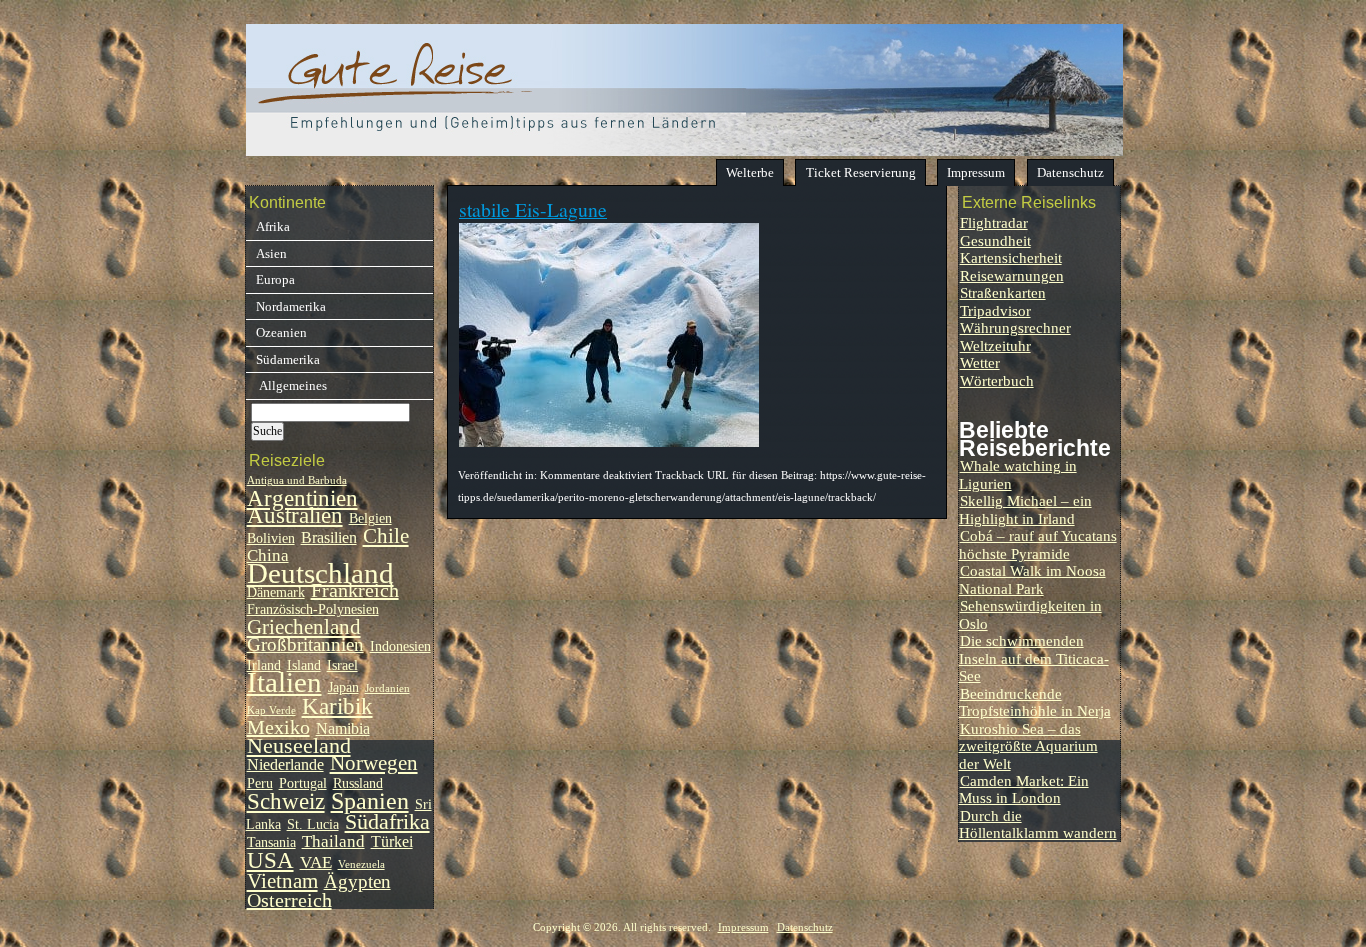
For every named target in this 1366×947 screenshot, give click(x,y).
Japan (343, 687)
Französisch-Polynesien (313, 609)
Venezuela (361, 864)
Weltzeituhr (995, 345)
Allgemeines (291, 385)
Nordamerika (291, 306)
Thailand (333, 841)
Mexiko (278, 727)
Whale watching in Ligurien (1018, 474)
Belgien (370, 518)
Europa (275, 279)
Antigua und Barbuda (297, 480)
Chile (386, 536)
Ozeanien (281, 332)
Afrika (273, 226)
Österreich (289, 900)
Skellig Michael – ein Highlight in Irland (1025, 509)
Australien (295, 515)
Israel (342, 665)
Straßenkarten (1003, 292)
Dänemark (276, 592)
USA (270, 860)
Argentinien (302, 498)
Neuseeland (299, 746)
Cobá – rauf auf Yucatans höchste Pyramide (1038, 544)
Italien (284, 682)
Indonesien (400, 646)
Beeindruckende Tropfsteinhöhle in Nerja (1035, 702)
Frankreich (355, 590)
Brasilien (329, 537)
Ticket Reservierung (861, 172)
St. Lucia (313, 824)
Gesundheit (995, 240)
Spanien (370, 800)
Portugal (303, 783)
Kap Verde (271, 710)
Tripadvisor (995, 310)
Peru (260, 783)
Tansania (271, 842)
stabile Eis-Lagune (533, 209)
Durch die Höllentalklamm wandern (1038, 824)
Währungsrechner (1015, 327)
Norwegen (374, 763)
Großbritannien (305, 644)
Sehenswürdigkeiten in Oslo (1030, 614)
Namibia (343, 728)
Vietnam (282, 881)
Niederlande (285, 764)
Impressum (976, 172)
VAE (316, 862)
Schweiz (286, 801)
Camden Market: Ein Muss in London (1024, 789)
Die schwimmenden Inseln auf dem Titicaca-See (1034, 658)
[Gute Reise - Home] (684, 150)
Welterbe (750, 172)
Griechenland (304, 627)
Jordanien (387, 688)
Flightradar (994, 222)
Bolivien (271, 538)
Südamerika (288, 359)
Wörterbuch (997, 380)
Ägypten (357, 881)
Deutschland (320, 573)
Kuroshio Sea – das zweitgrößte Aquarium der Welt (1028, 746)
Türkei (392, 841)
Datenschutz (1070, 172)
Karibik (337, 706)
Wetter (980, 362)
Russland (358, 783)
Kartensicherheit (1011, 257)
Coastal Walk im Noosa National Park (1032, 579)
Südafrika (387, 822)
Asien (271, 253)
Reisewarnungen (1012, 275)
